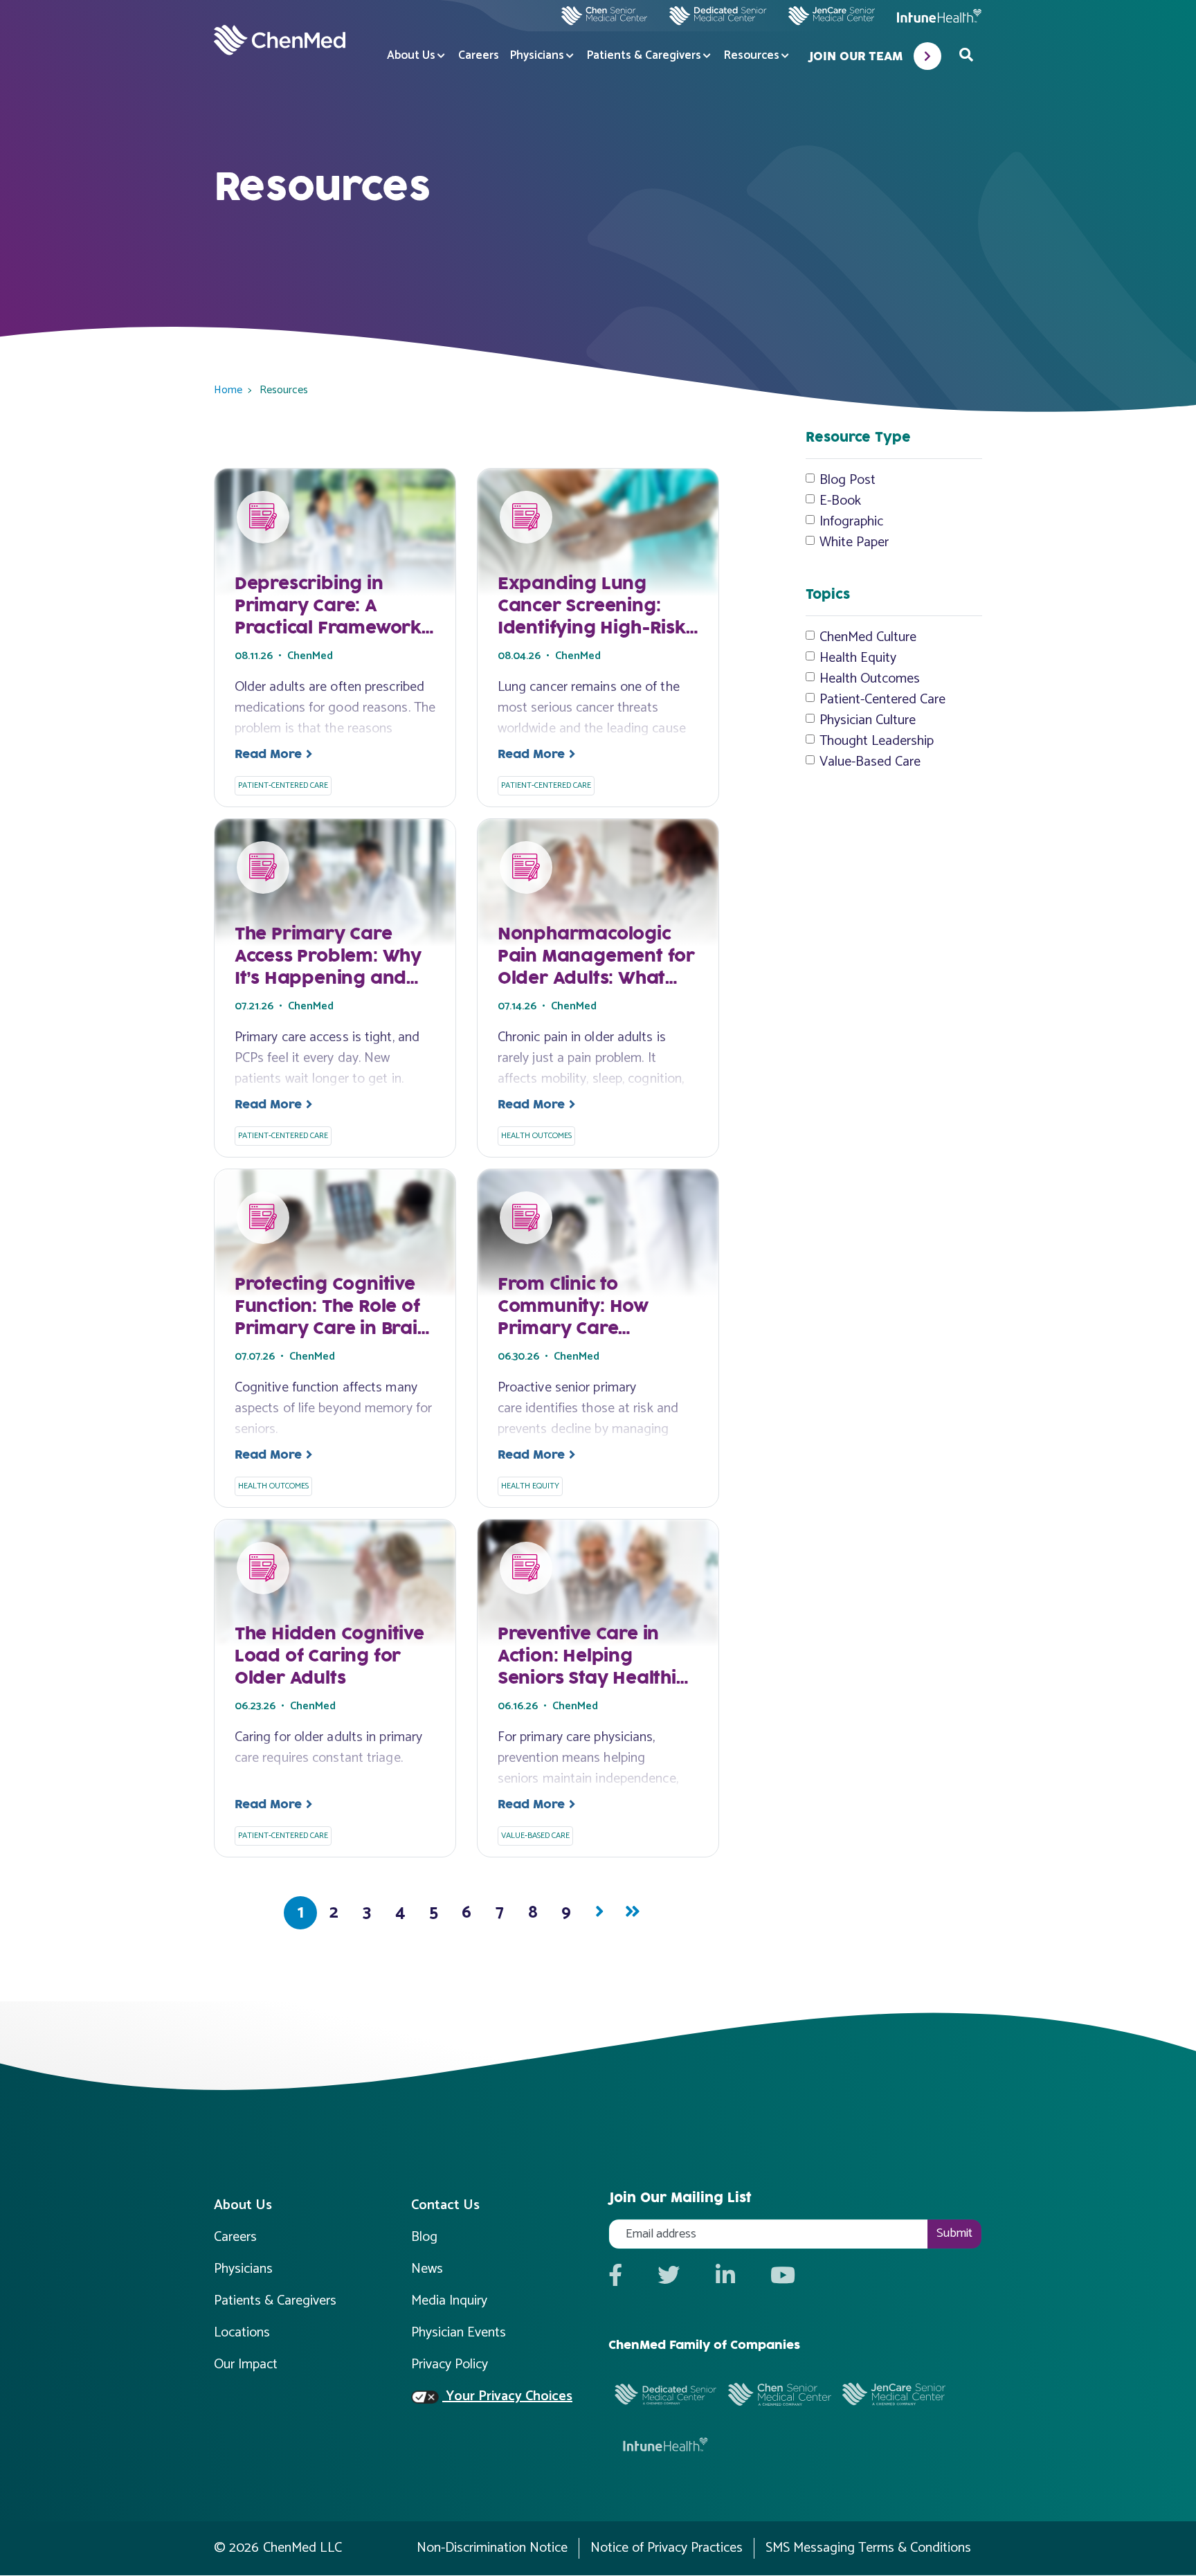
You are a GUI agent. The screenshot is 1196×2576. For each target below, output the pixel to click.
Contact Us (445, 2205)
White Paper (854, 543)
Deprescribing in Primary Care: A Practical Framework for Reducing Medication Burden (328, 629)
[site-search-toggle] (966, 56)
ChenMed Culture (868, 638)
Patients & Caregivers (644, 56)
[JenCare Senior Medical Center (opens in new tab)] (831, 16)
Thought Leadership (877, 741)
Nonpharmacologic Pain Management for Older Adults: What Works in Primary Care (596, 979)
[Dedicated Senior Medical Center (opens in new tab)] (712, 16)
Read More (268, 755)
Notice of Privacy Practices (667, 2548)
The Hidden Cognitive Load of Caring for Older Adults (329, 1657)
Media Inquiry (449, 2301)
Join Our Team (855, 57)
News (427, 2269)
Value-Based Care (870, 762)
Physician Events (459, 2333)
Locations (242, 2333)
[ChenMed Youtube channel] (783, 2277)
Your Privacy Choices (507, 2397)
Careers (479, 56)
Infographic (851, 522)
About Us (411, 56)
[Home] (280, 40)
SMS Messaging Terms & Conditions (868, 2548)
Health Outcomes (870, 679)
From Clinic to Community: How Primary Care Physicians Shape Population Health (579, 1329)
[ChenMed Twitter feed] (669, 2277)
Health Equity (858, 658)
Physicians (537, 56)
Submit (954, 2233)
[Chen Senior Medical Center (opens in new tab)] (604, 16)
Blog (424, 2237)
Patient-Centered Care (882, 700)
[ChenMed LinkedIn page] (725, 2277)
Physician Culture (868, 721)
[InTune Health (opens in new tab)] (939, 16)
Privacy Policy (450, 2365)
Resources (752, 56)
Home (228, 390)
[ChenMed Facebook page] (615, 2277)
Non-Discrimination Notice (492, 2548)
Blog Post (848, 480)
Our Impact (246, 2365)
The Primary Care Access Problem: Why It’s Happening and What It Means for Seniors (328, 979)
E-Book (840, 501)
